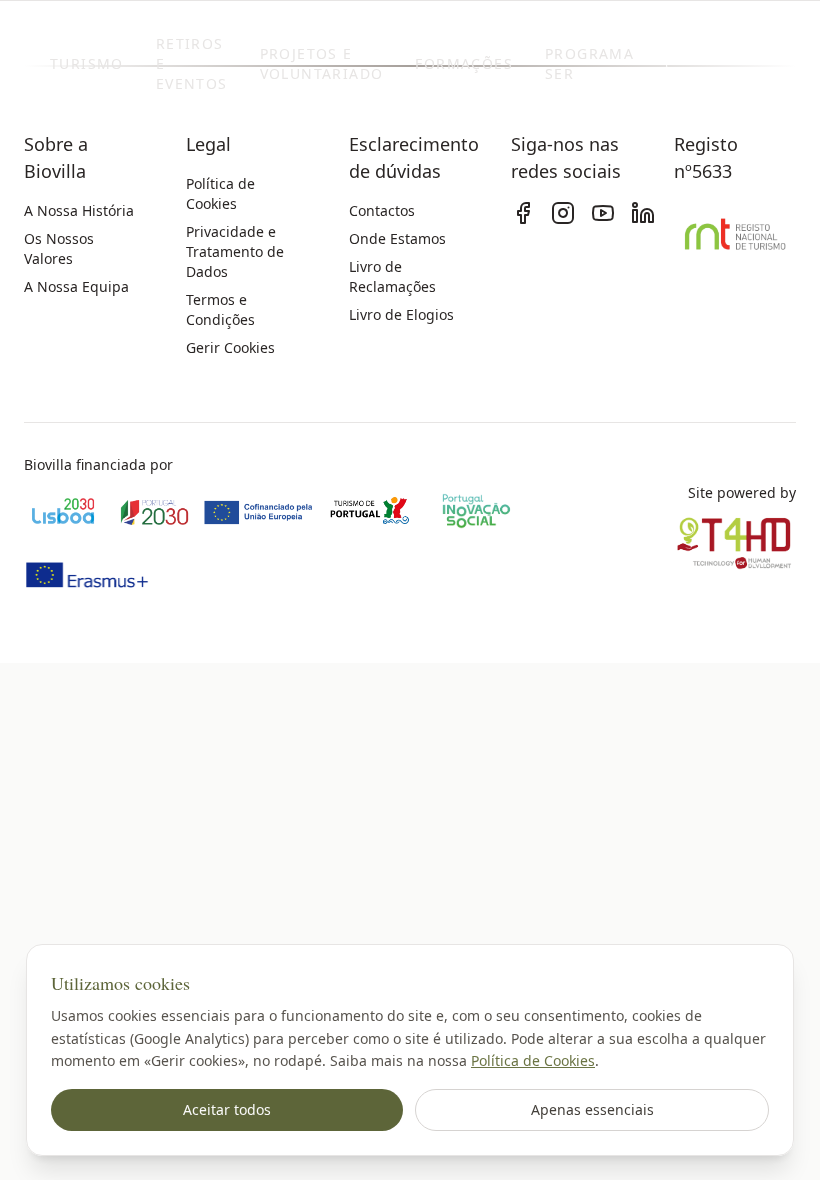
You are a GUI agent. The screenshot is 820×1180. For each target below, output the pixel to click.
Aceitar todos (227, 1109)
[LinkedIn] (643, 213)
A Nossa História (79, 210)
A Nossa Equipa (76, 286)
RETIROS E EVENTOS (192, 63)
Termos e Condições (220, 309)
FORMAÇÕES (464, 63)
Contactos (382, 210)
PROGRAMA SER (589, 63)
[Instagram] (563, 213)
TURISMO (87, 63)
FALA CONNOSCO (737, 64)
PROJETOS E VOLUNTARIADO (322, 63)
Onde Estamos (397, 238)
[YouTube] (603, 213)
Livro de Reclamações (392, 276)
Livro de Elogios (401, 314)
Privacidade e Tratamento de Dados (235, 251)
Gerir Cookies (230, 347)
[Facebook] (523, 213)
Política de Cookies (533, 1060)
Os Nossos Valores (59, 248)
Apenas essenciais (592, 1109)
